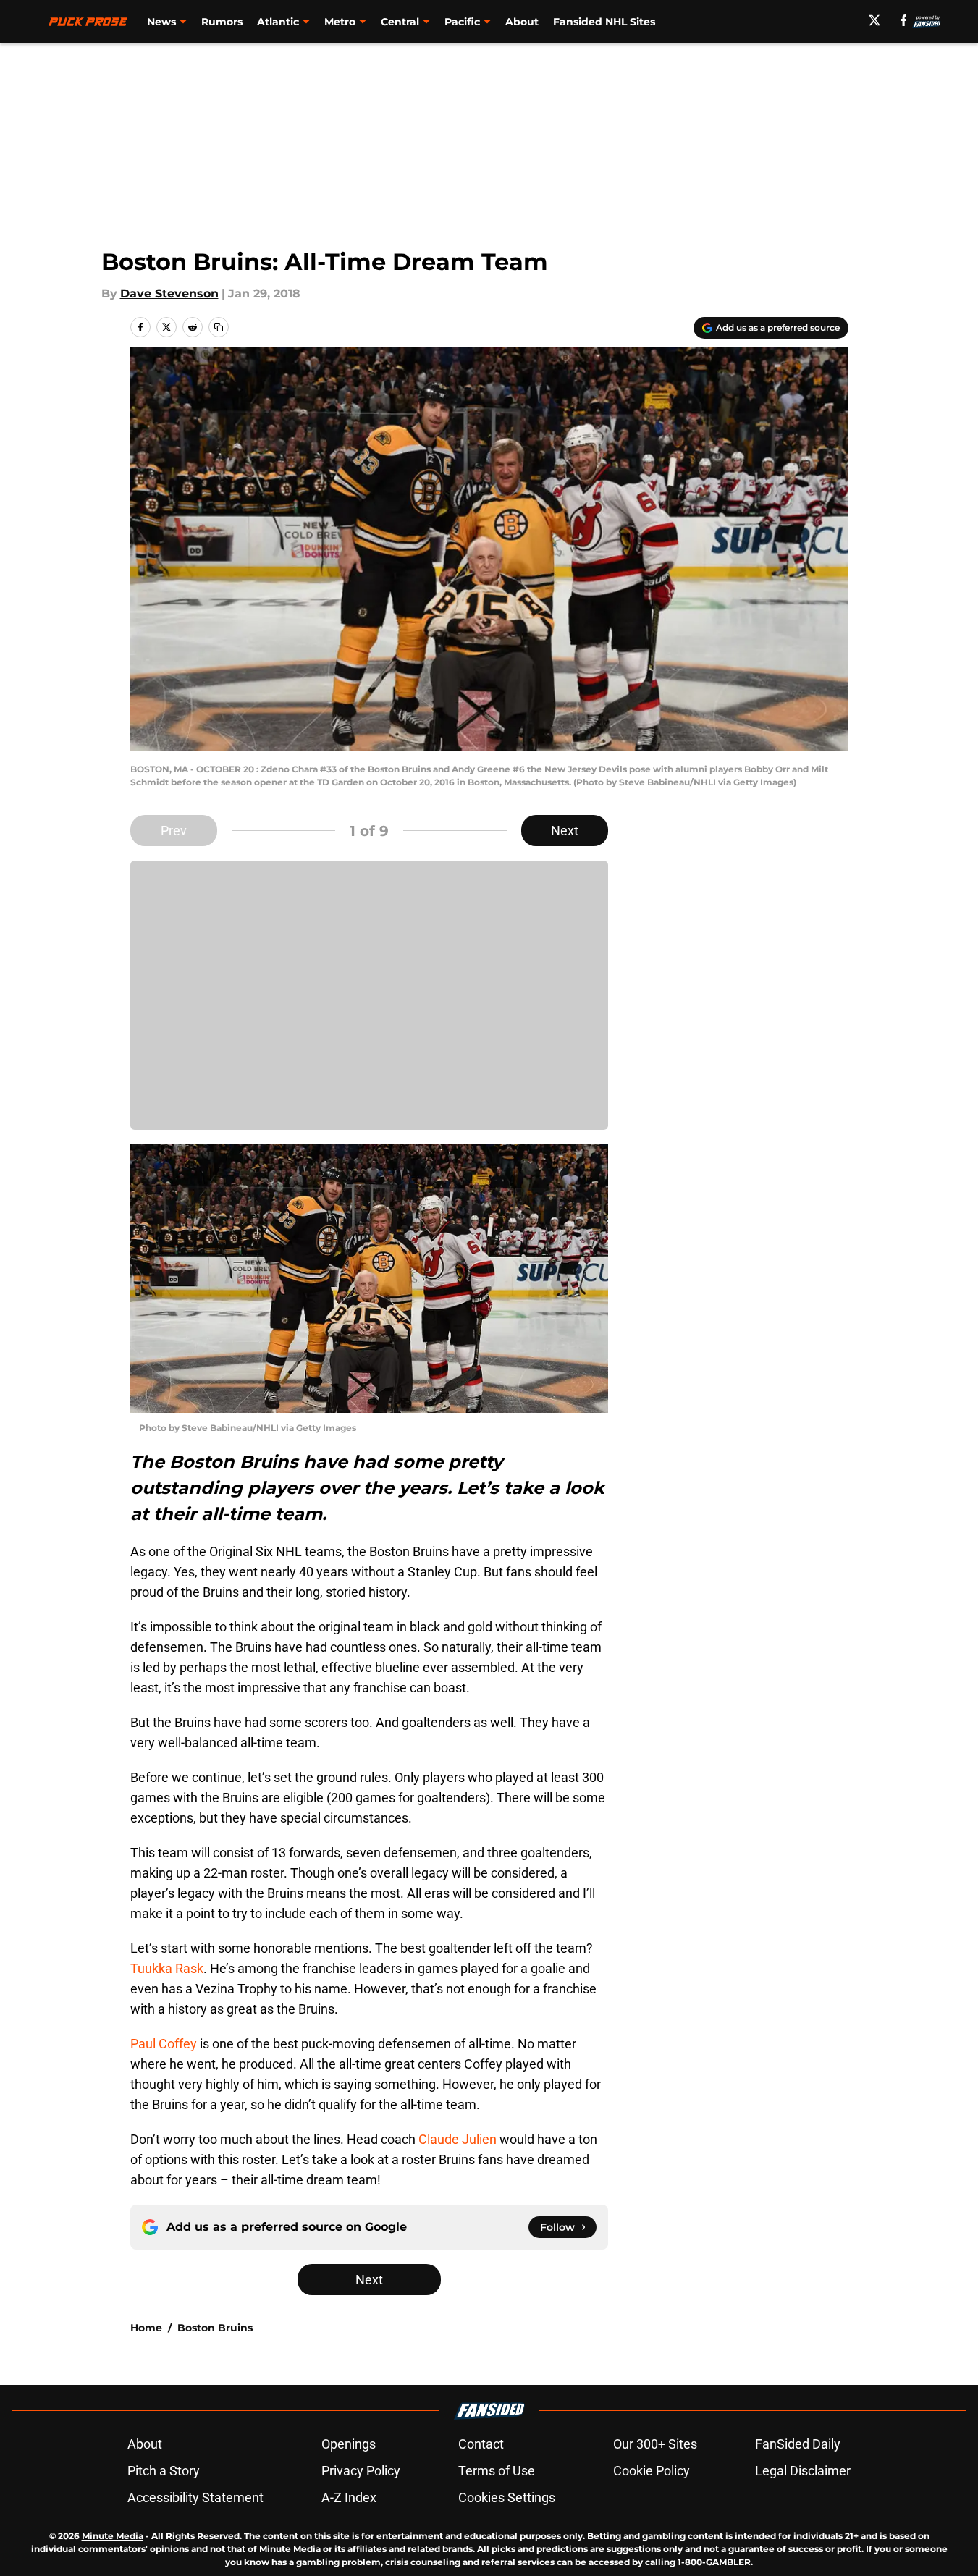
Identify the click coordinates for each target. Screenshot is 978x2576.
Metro (340, 22)
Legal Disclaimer (803, 2471)
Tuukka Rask (167, 1968)
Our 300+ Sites (655, 2444)
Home (146, 2328)
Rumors (222, 22)
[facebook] (904, 20)
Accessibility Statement (195, 2497)
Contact (481, 2444)
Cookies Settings (507, 2497)
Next (565, 831)
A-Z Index (349, 2497)
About (522, 22)
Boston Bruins (215, 2328)
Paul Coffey (164, 2044)
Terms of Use (497, 2471)
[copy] (219, 327)
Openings (349, 2444)
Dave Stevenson (169, 294)
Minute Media (113, 2536)
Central (400, 22)
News (161, 22)
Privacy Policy (361, 2471)
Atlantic (278, 22)
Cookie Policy (652, 2471)
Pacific (462, 22)
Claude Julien (458, 2139)
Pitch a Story (164, 2471)
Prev (174, 831)
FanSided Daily (798, 2444)
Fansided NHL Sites (604, 22)
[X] (874, 20)
